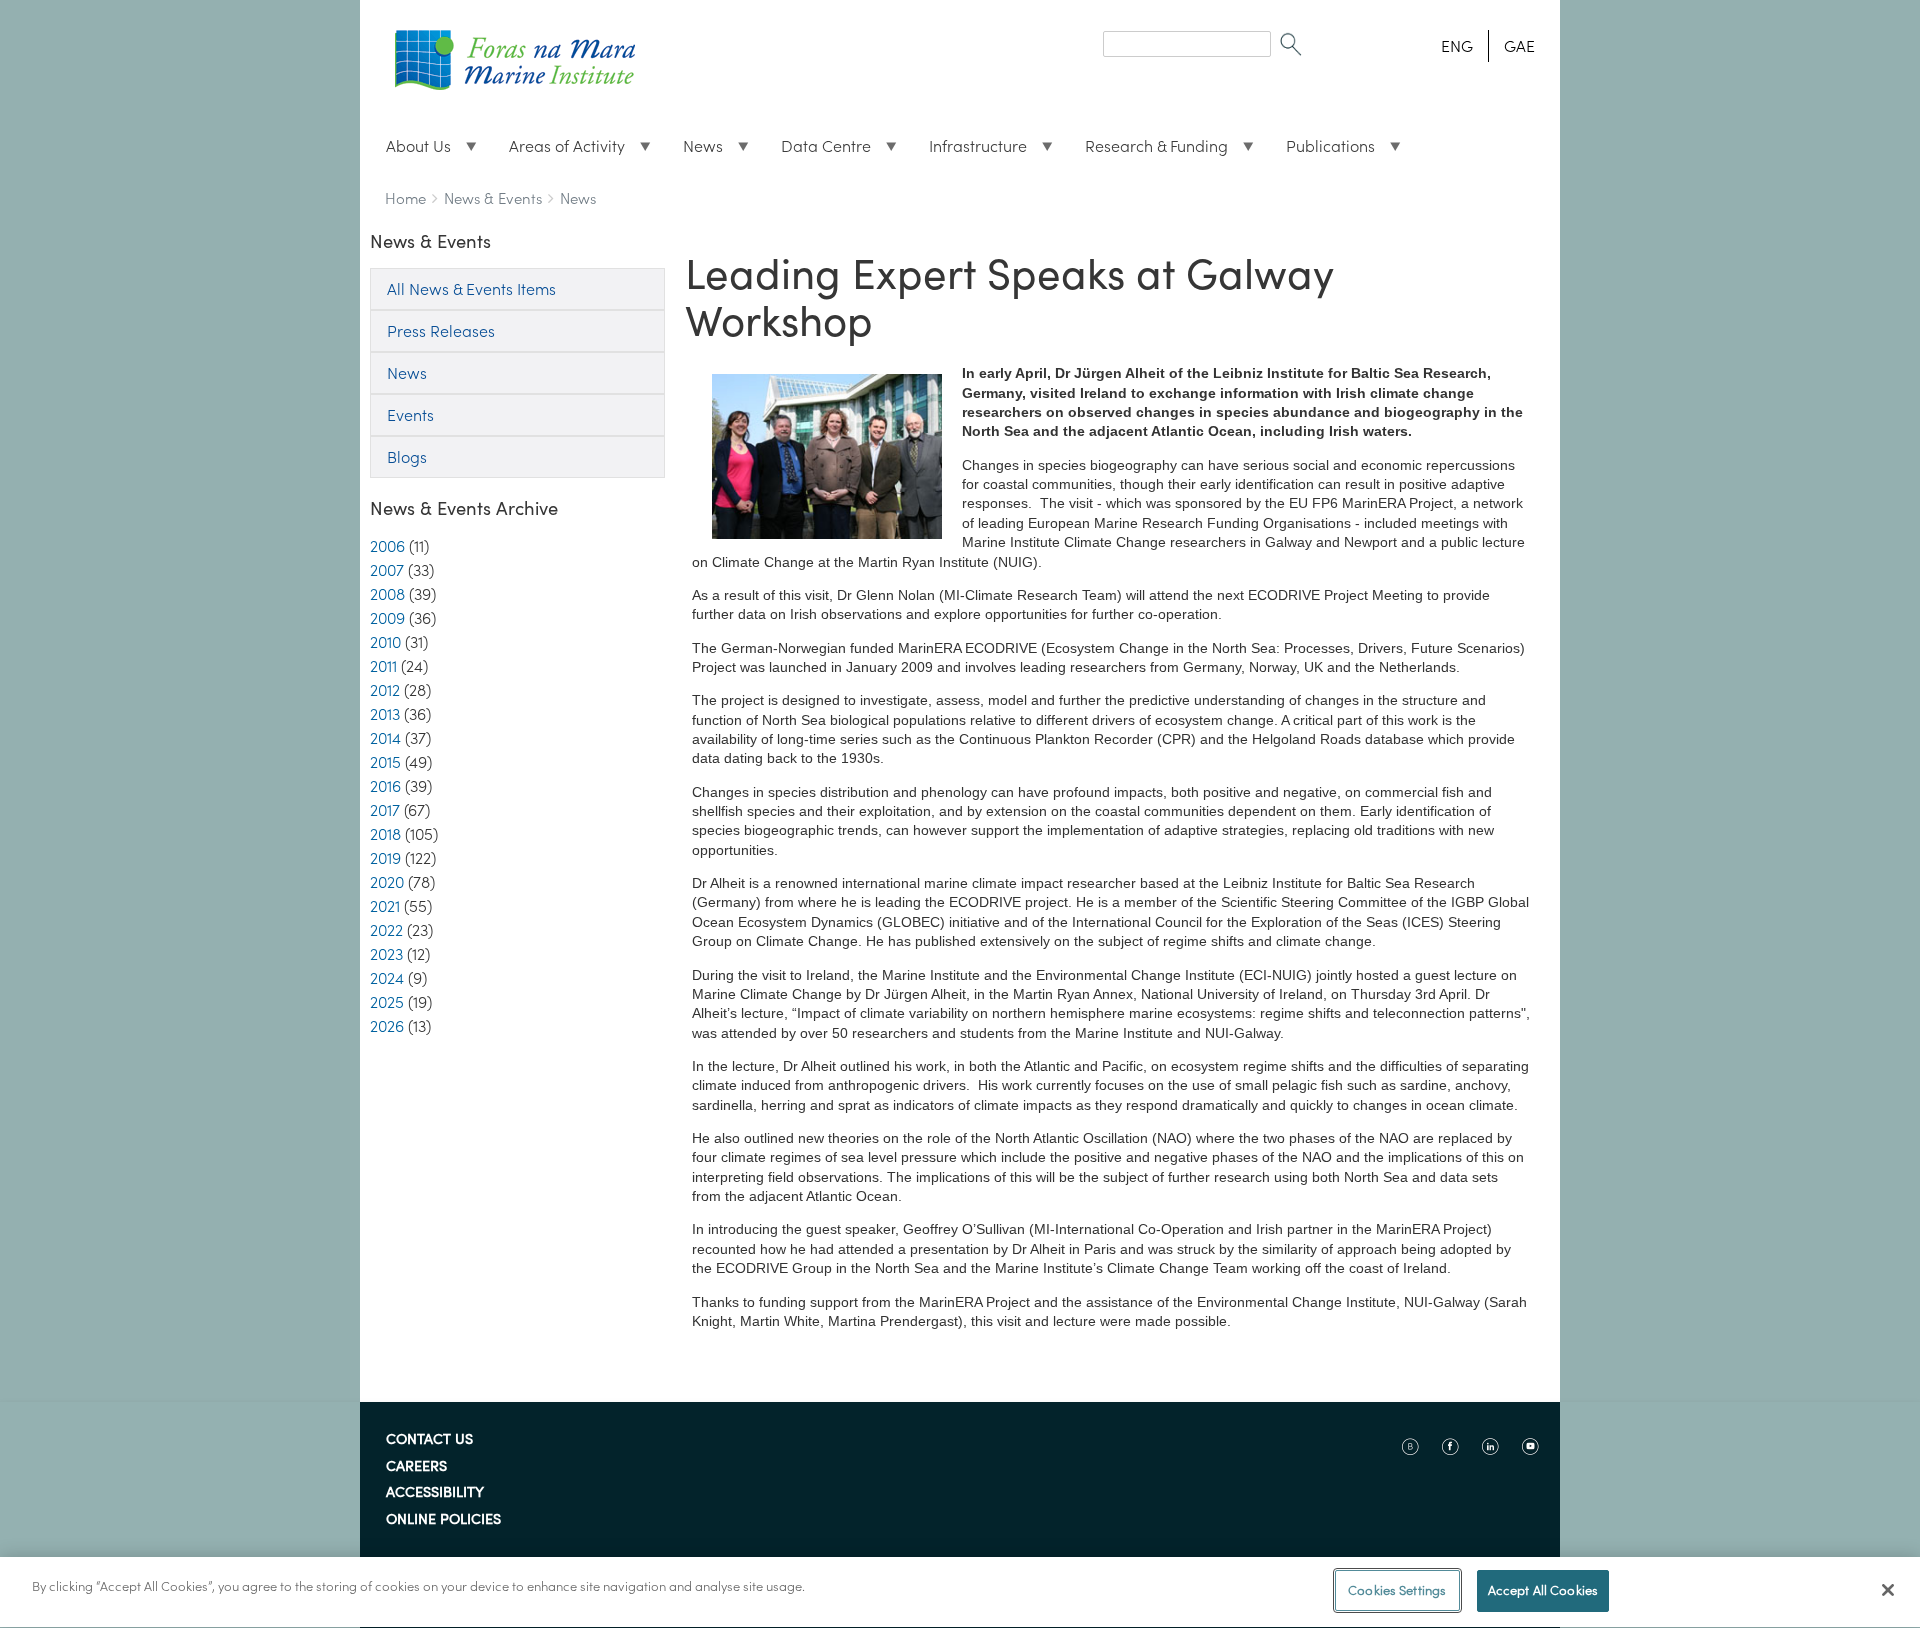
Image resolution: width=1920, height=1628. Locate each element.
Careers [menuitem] (416, 1467)
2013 (385, 714)
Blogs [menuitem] (407, 457)
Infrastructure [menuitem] (970, 151)
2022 (386, 930)
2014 (385, 738)
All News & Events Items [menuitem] (471, 289)
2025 (387, 1002)
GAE (1519, 46)
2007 (387, 570)
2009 (387, 618)
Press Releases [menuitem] (441, 331)
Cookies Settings (1397, 1590)
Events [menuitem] (410, 415)
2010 (385, 642)
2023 (386, 954)
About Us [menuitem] (410, 151)
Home (405, 198)
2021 (385, 906)
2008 (387, 594)
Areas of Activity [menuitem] (559, 151)
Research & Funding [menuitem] (1148, 151)
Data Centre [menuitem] (818, 151)
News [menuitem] (695, 151)
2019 (385, 858)
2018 (385, 834)
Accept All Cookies (1543, 1590)
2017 (385, 810)
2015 (385, 762)
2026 (387, 1026)
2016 (385, 786)
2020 (387, 882)
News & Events (493, 198)
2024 (387, 978)
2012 (385, 690)
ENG (1457, 46)
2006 (387, 546)
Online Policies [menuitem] (443, 1520)
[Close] (1888, 1590)
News (578, 198)
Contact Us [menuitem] (429, 1440)
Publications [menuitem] (1322, 151)
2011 (383, 666)
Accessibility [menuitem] (435, 1493)
